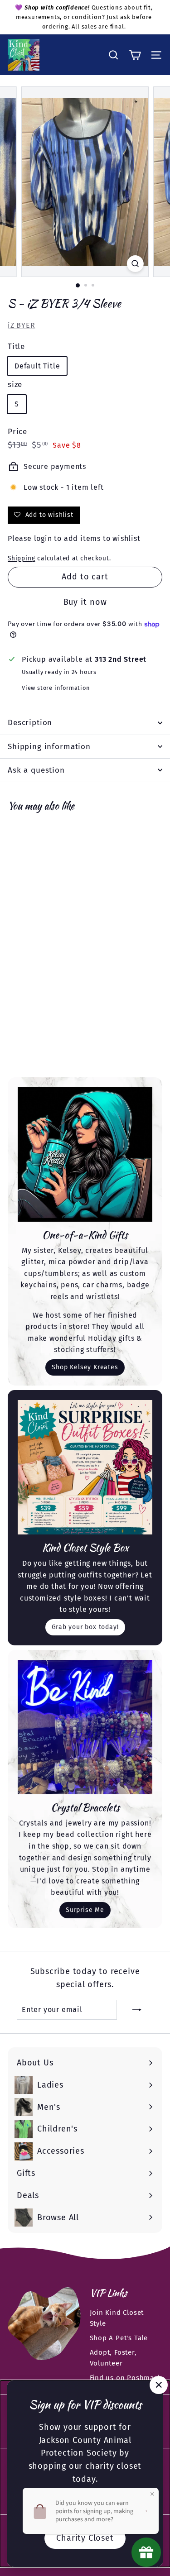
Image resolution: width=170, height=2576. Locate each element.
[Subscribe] (137, 2010)
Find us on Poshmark (126, 2378)
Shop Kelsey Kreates (85, 1367)
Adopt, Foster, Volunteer (113, 2358)
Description (30, 723)
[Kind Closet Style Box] (85, 1467)
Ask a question (36, 770)
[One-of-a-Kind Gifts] (85, 1154)
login (43, 538)
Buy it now (85, 602)
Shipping (21, 558)
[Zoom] (135, 264)
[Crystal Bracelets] (85, 1727)
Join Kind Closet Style (117, 2318)
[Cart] (135, 55)
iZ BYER (22, 325)
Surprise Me (85, 1910)
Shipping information (49, 747)
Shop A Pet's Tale (119, 2338)
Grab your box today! (85, 1627)
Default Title (37, 366)
